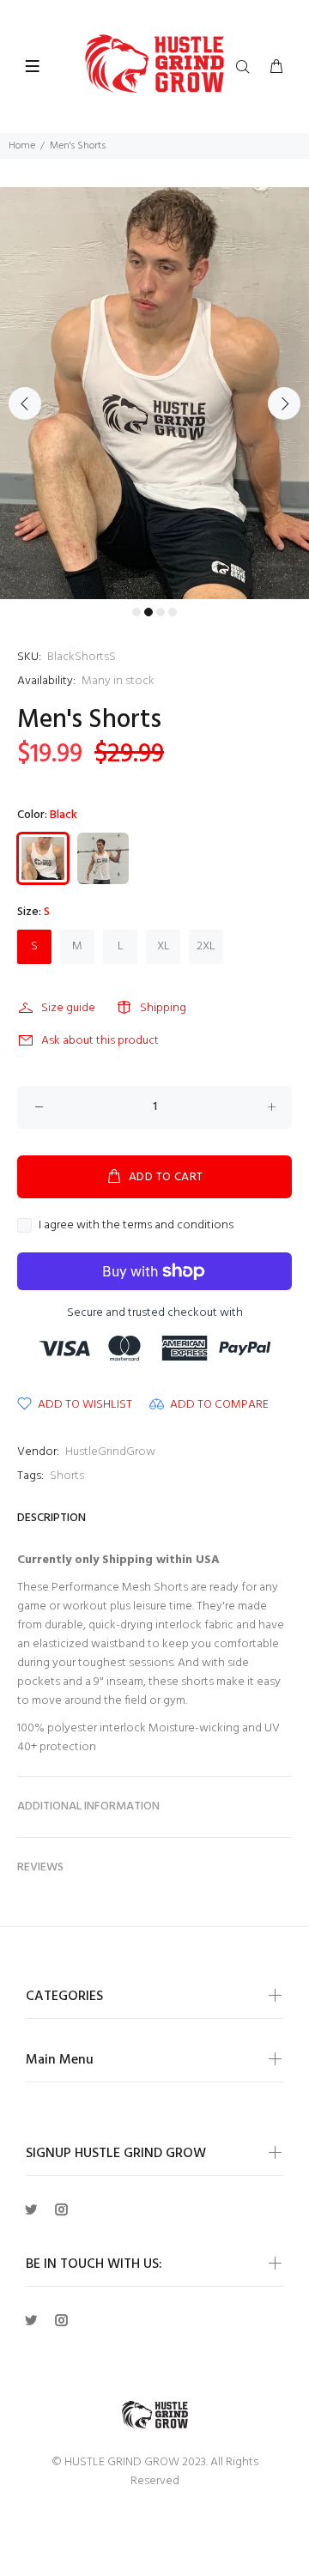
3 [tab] (161, 612)
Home (22, 146)
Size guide (68, 1008)
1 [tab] (136, 612)
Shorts (67, 1476)
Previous (25, 403)
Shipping (163, 1008)
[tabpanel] (154, 393)
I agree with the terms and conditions (136, 1226)
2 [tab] (148, 612)
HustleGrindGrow (110, 1452)
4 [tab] (173, 612)
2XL (206, 946)
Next (284, 403)
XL (164, 946)
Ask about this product (100, 1041)
